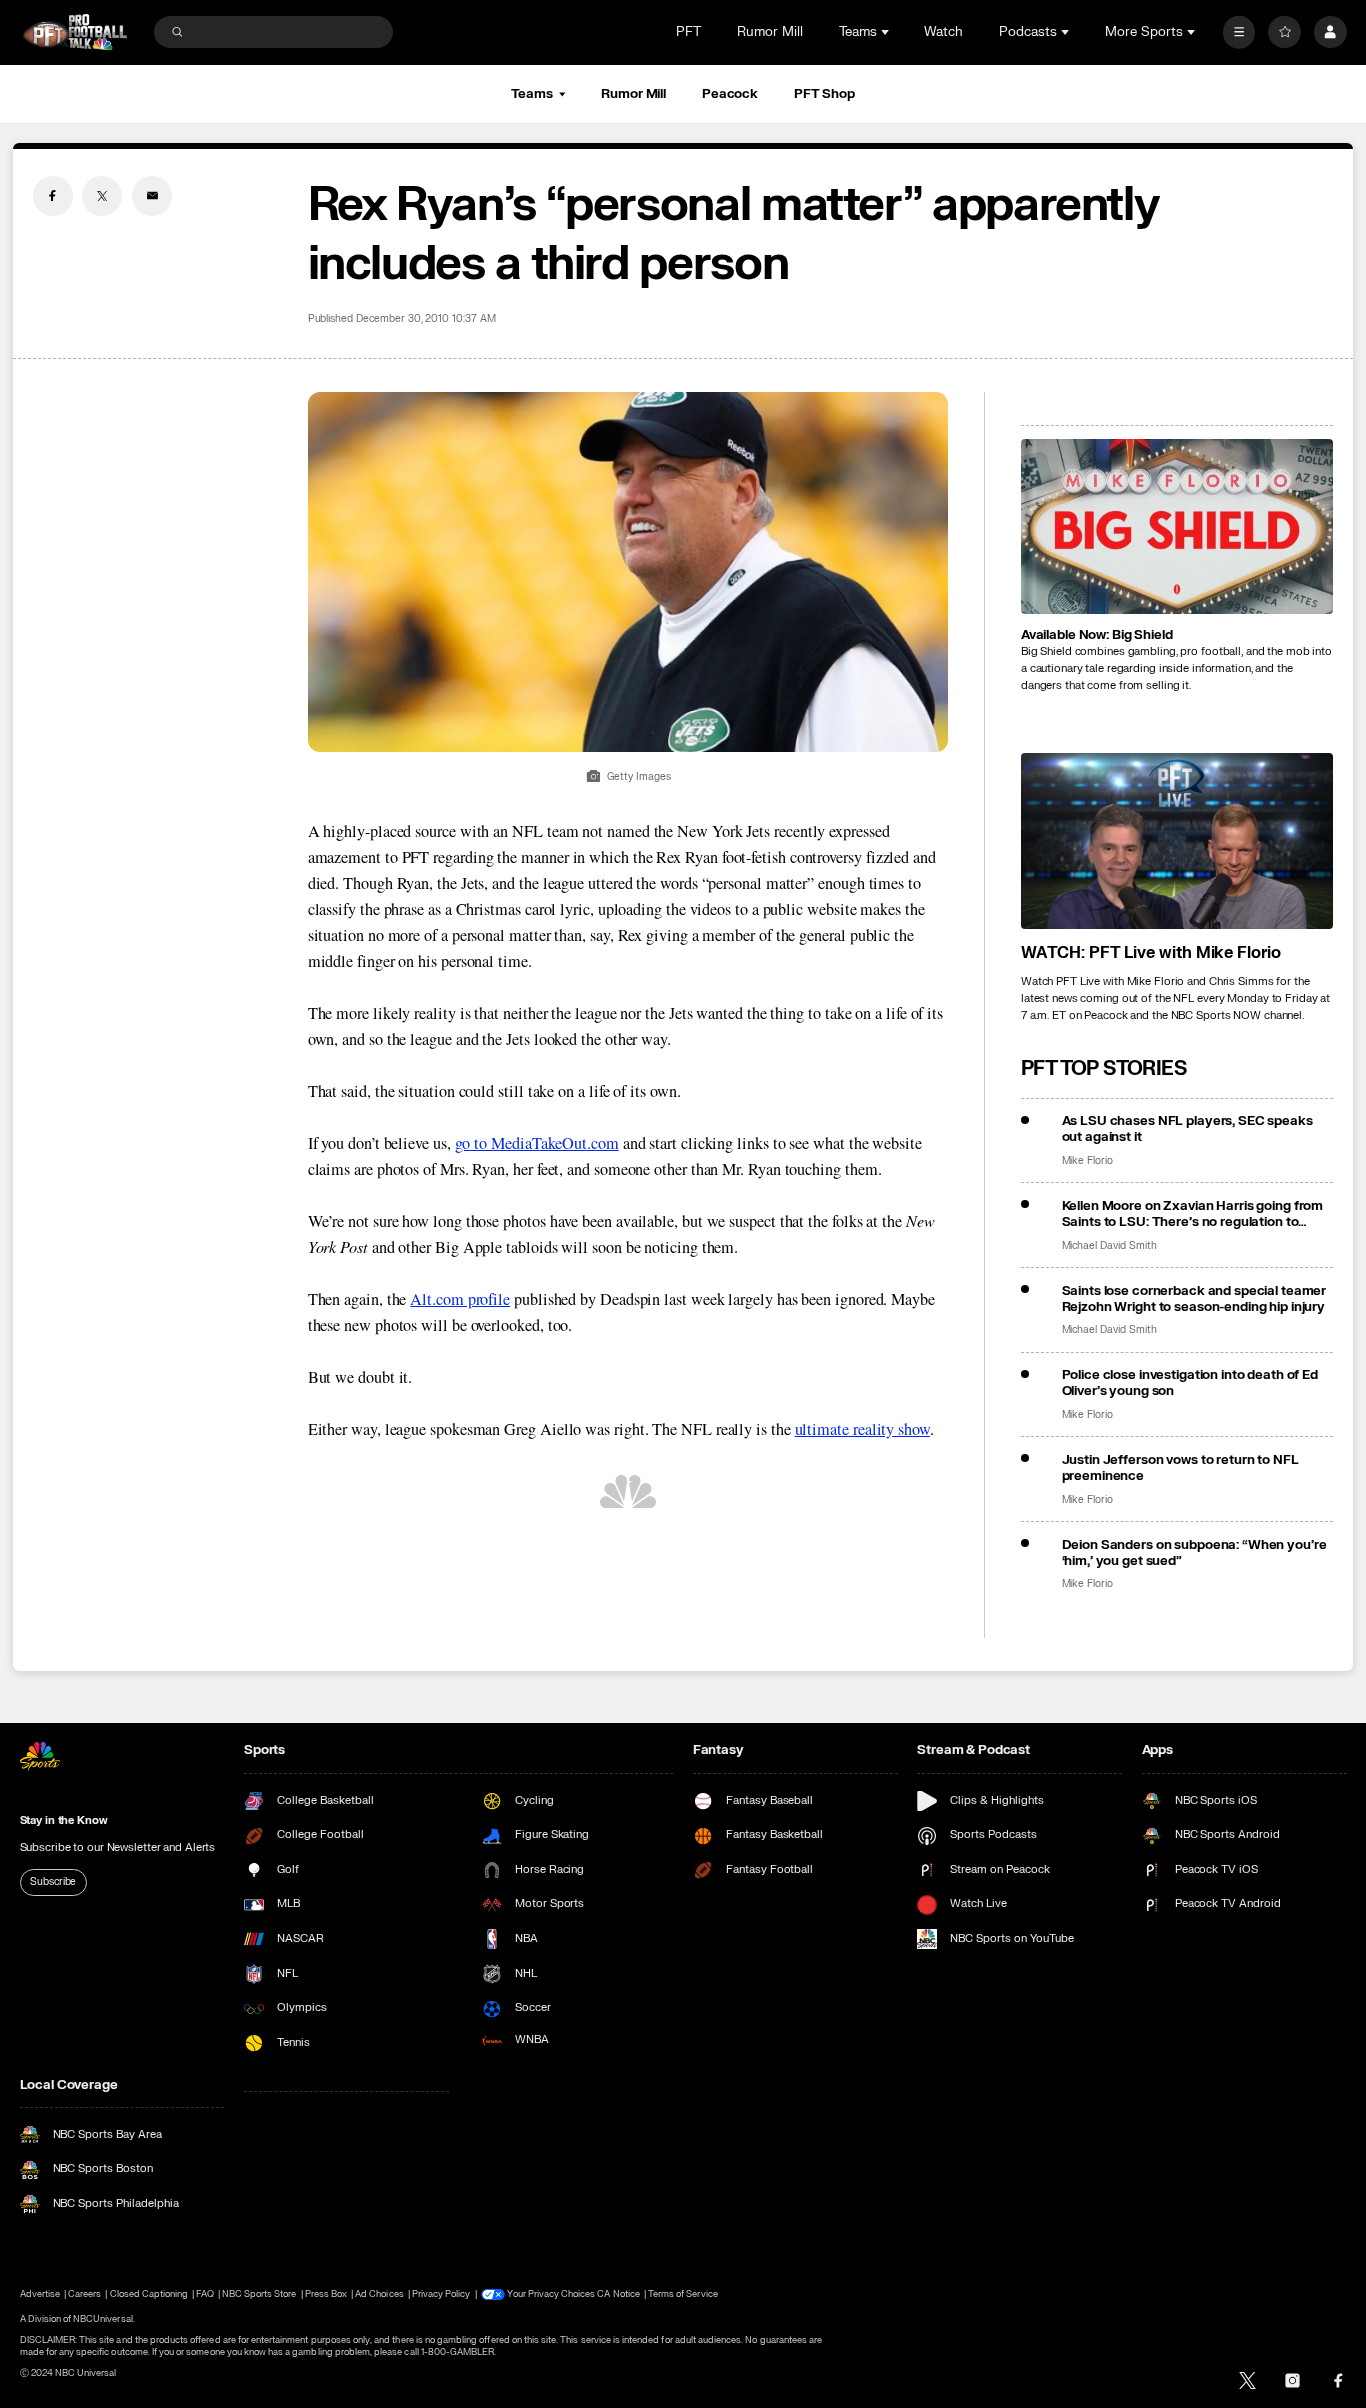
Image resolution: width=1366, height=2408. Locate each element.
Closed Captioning (149, 2294)
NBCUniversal (103, 2319)
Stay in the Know (64, 1820)
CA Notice (618, 2294)
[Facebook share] (53, 196)
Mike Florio (1087, 1161)
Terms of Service (683, 2294)
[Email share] (152, 196)
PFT (688, 32)
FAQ (204, 2294)
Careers (84, 2294)
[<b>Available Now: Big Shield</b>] (1177, 527)
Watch (943, 32)
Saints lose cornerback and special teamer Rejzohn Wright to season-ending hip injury (1194, 1299)
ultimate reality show (862, 1429)
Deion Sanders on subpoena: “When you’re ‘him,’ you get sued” (1194, 1553)
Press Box (326, 2294)
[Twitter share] (102, 196)
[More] (1239, 32)
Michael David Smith (1109, 1246)
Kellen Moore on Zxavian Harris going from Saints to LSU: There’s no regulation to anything (1193, 1214)
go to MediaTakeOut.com (537, 1143)
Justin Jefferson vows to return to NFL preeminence (1180, 1468)
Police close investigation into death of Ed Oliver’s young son (1190, 1383)
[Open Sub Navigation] (887, 32)
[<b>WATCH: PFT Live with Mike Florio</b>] (1177, 841)
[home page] (75, 32)
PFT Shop (824, 94)
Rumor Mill (770, 32)
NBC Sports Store (259, 2294)
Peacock (730, 94)
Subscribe (53, 1882)
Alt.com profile (460, 1299)
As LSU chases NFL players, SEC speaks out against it (1187, 1129)
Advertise (40, 2294)
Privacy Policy (441, 2294)
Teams (531, 94)
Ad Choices (379, 2294)
